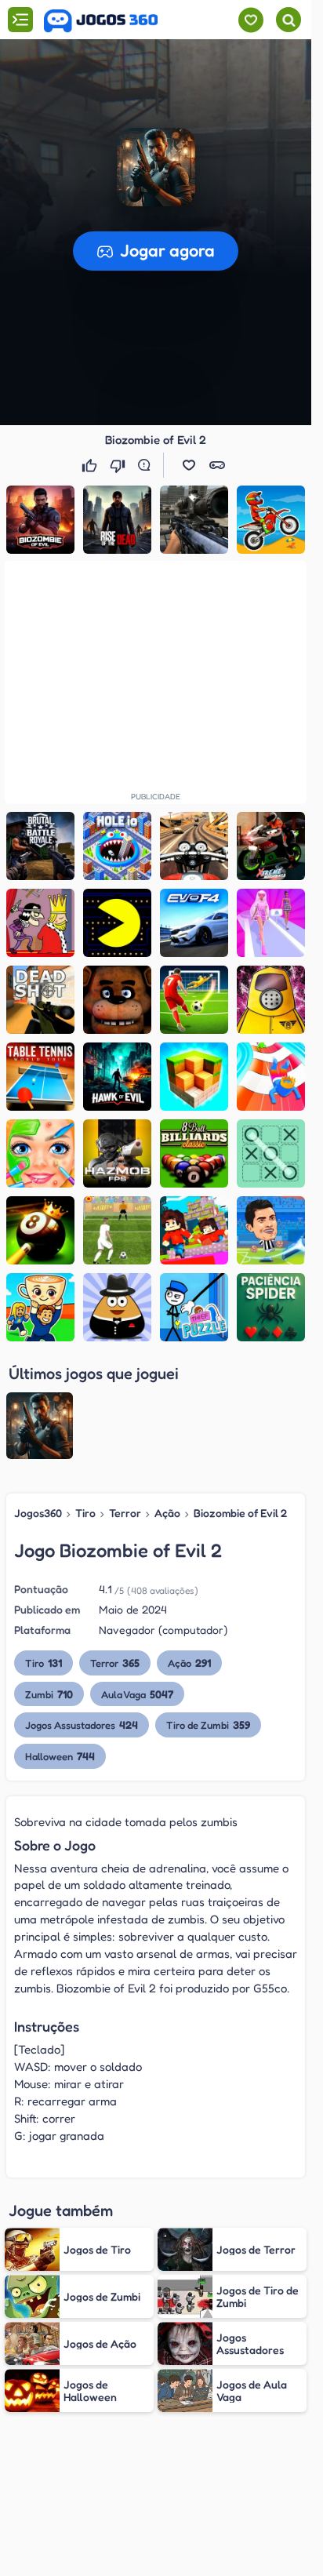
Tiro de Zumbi (208, 1725)
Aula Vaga (137, 1694)
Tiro (85, 1513)
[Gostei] (91, 465)
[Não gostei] (119, 465)
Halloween (60, 1756)
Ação (167, 1513)
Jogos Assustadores (82, 1725)
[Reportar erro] (147, 465)
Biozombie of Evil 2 (240, 1513)
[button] (156, 167)
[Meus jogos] (250, 20)
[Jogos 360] (101, 21)
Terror (125, 1513)
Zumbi (49, 1694)
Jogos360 (38, 1513)
